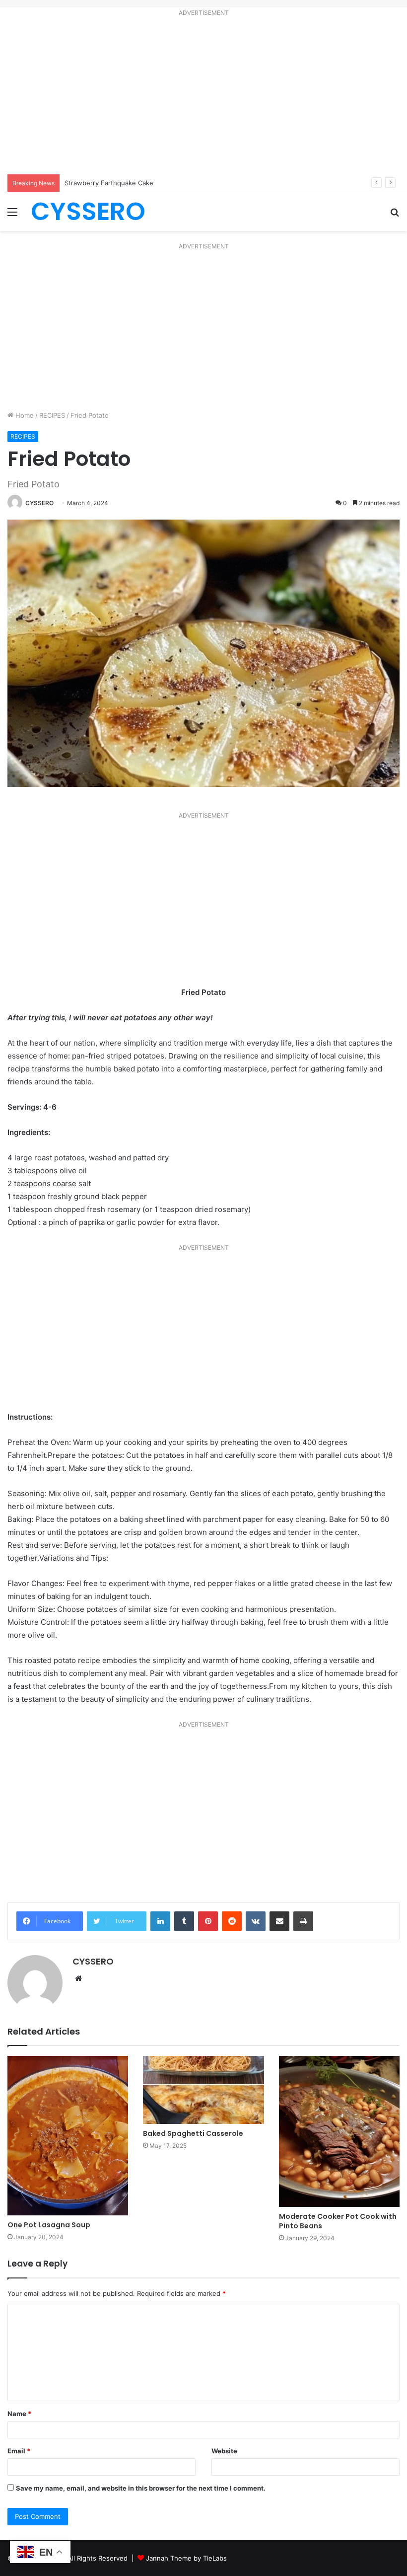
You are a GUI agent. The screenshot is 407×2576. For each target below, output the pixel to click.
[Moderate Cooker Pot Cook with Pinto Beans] (339, 2131)
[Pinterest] (208, 1921)
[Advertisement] (203, 97)
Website (224, 2451)
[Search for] (395, 215)
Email (19, 2451)
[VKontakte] (256, 1921)
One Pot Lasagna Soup (49, 2225)
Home (24, 415)
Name (19, 2414)
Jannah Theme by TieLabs (186, 2558)
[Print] (303, 1921)
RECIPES (52, 415)
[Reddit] (232, 1921)
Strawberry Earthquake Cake (109, 183)
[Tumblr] (184, 1921)
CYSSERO (39, 503)
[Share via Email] (279, 1921)
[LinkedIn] (160, 1921)
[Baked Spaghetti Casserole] (203, 2090)
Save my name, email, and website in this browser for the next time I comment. (141, 2488)
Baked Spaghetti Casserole (193, 2133)
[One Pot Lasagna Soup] (68, 2136)
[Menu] (12, 215)
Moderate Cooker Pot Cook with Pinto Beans (338, 2221)
